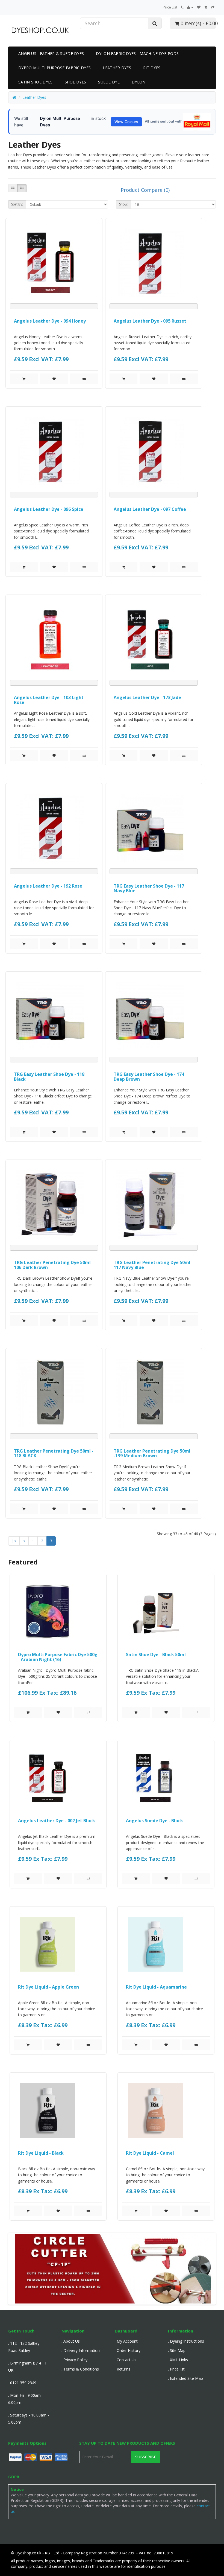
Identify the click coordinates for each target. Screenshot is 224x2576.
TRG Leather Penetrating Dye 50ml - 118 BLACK (54, 1453)
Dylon (139, 82)
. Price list (176, 2369)
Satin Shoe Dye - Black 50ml (156, 1654)
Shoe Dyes (76, 82)
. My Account (126, 2341)
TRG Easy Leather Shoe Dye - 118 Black (49, 1077)
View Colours (126, 122)
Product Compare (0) (145, 190)
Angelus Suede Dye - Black (154, 1821)
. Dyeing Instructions (186, 2341)
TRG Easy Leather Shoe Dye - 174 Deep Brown (149, 1077)
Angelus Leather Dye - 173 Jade (147, 697)
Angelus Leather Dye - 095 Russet (150, 321)
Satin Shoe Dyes (36, 82)
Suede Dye (109, 82)
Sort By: (17, 204)
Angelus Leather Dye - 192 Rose (48, 886)
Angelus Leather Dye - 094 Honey (50, 321)
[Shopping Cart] (206, 7)
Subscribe (146, 2457)
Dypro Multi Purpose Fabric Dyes (54, 68)
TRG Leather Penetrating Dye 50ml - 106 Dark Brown (54, 1265)
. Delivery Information (81, 2350)
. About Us (71, 2341)
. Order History (128, 2350)
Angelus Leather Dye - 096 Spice (49, 509)
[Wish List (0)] (199, 7)
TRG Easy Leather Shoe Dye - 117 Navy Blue (149, 888)
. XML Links (178, 2360)
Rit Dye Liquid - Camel (150, 2153)
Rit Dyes (152, 68)
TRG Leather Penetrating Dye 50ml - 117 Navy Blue (153, 1265)
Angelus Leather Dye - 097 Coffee (150, 509)
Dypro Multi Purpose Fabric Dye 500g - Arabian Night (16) (58, 1657)
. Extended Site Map (185, 2378)
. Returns (123, 2369)
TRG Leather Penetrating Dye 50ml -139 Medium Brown (152, 1453)
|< (14, 1541)
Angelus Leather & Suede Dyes (51, 53)
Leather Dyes (117, 68)
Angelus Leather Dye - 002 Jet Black (57, 1821)
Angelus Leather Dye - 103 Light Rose (49, 700)
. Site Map (177, 2350)
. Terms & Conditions (80, 2369)
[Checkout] (213, 7)
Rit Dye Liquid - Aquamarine (156, 1987)
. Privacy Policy (74, 2360)
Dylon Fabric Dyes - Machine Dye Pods (137, 53)
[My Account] (190, 7)
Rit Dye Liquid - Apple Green (48, 1987)
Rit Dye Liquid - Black (41, 2153)
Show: (124, 204)
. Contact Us (126, 2360)
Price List (170, 7)
